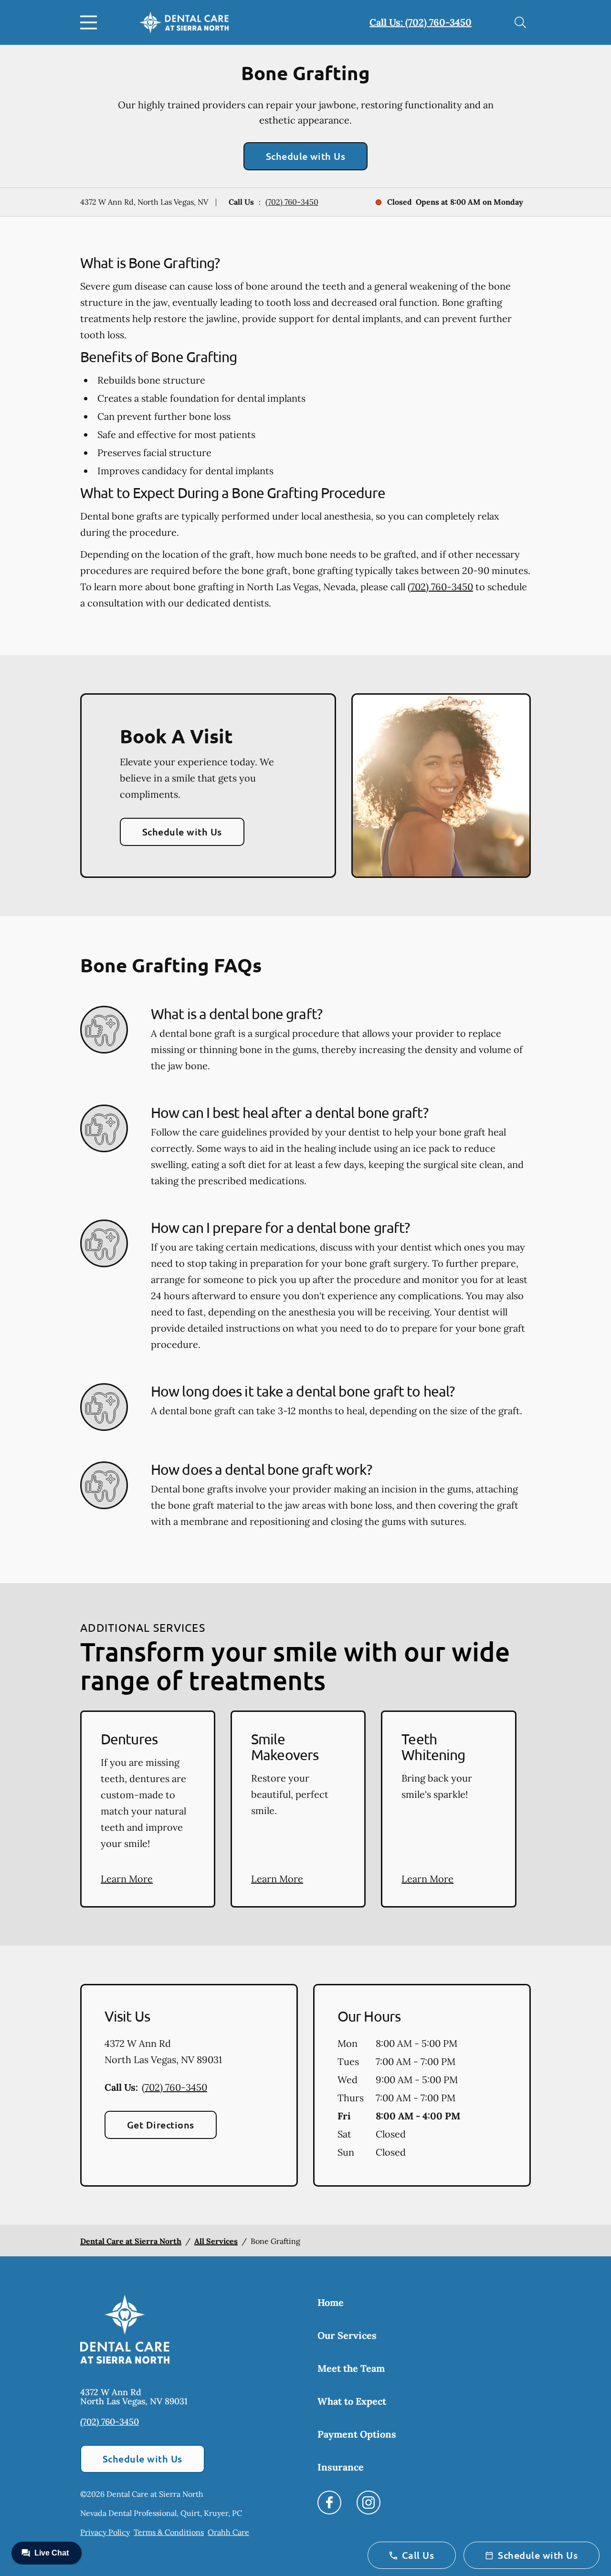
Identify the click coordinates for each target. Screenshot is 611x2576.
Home (331, 2302)
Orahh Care (228, 2532)
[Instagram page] (369, 2503)
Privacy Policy (105, 2532)
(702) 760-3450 (292, 202)
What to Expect (352, 2401)
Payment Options (357, 2434)
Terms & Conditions (169, 2532)
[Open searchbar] (520, 22)
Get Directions (161, 2125)
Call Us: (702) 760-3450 (421, 22)
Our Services (347, 2335)
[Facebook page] (329, 2503)
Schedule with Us (306, 156)
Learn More (127, 1879)
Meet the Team (351, 2368)
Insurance (341, 2467)
